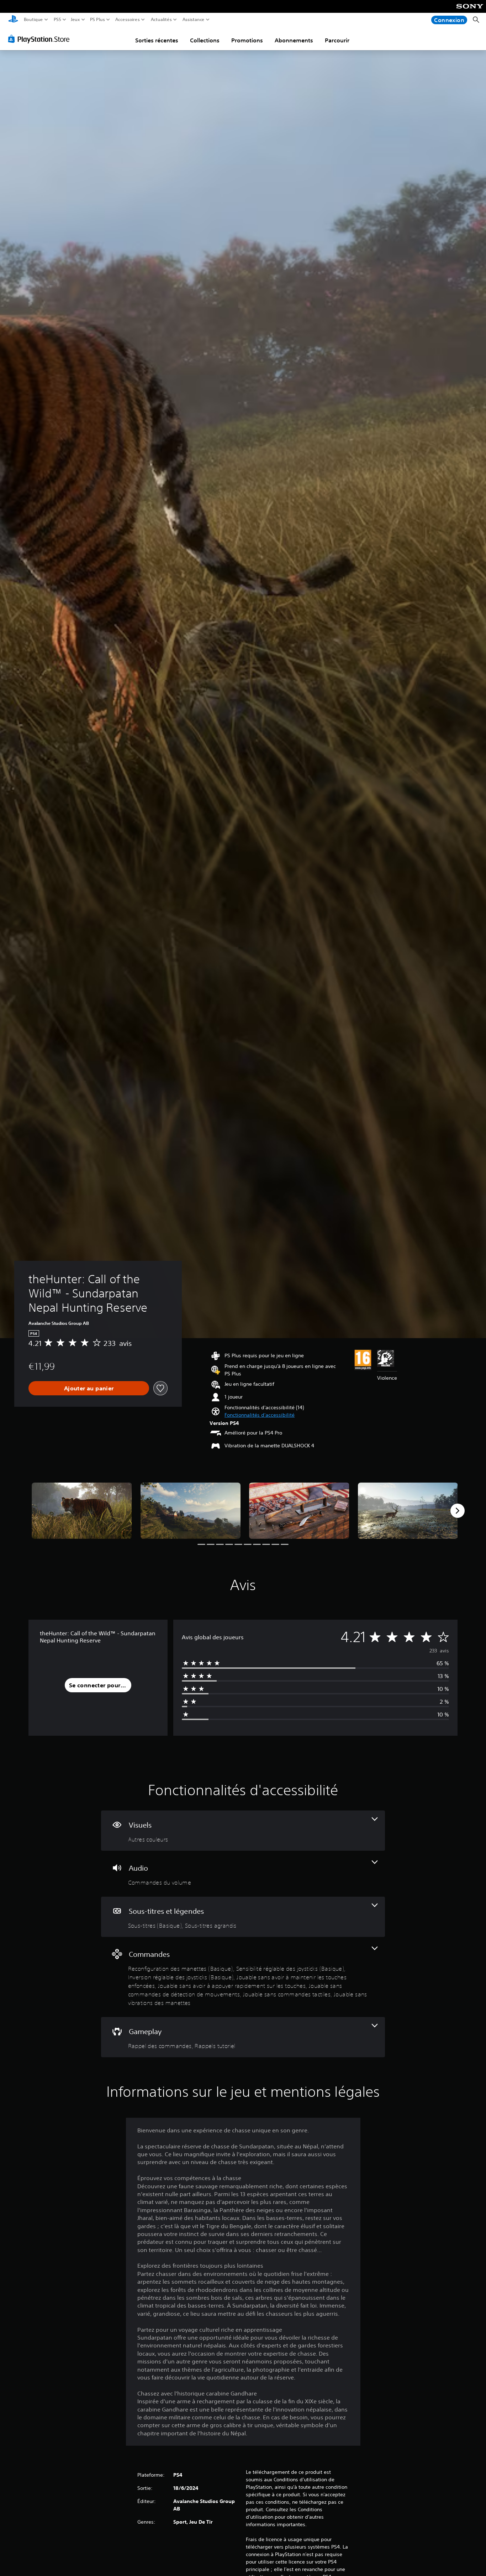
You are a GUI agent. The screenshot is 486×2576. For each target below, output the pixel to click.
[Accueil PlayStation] (13, 20)
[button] (260, 1415)
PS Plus (97, 20)
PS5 (57, 20)
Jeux (75, 20)
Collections (205, 40)
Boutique (33, 20)
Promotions (247, 40)
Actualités (161, 20)
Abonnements (294, 40)
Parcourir (337, 40)
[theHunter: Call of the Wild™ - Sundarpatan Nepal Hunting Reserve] (82, 1511)
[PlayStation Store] (41, 39)
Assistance (194, 20)
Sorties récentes (157, 40)
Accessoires (127, 20)
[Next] (458, 1511)
